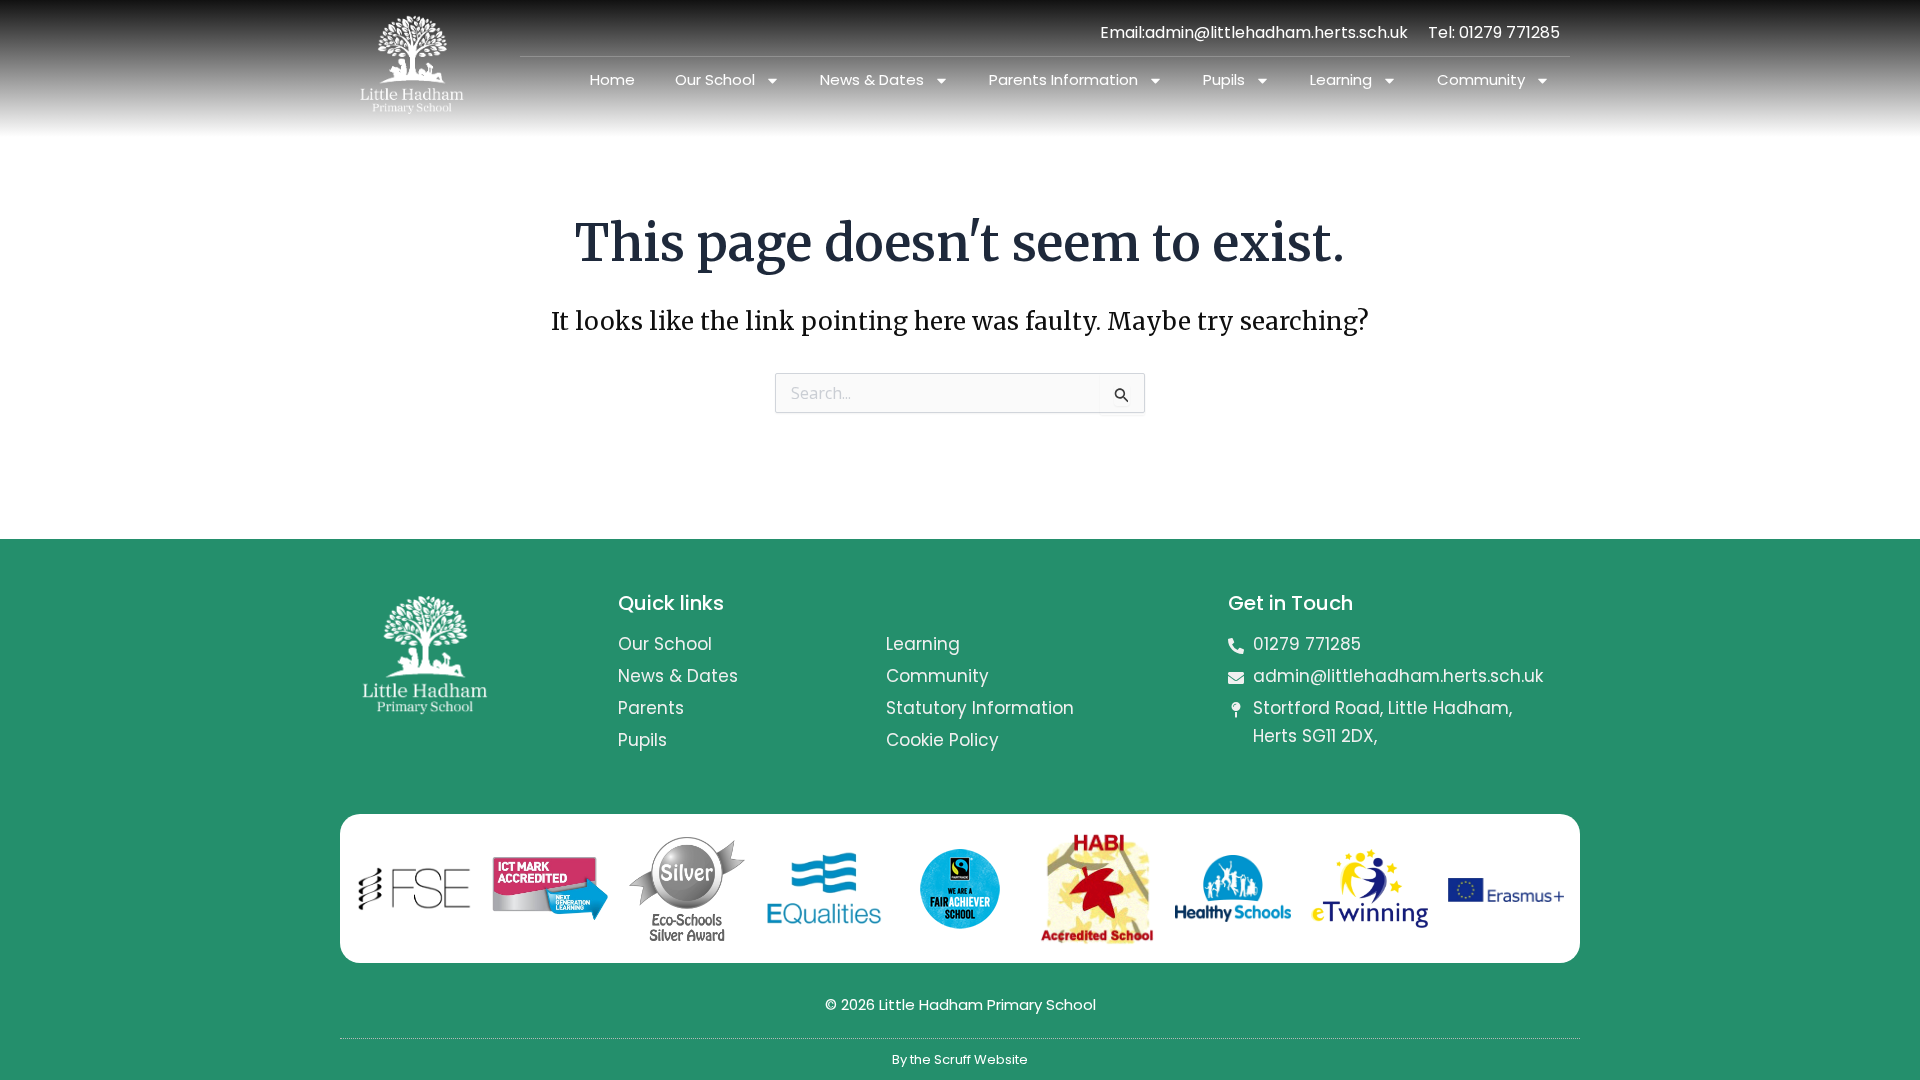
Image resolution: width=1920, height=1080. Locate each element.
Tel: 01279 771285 (1494, 32)
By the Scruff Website (960, 1059)
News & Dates (872, 79)
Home (612, 79)
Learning (1341, 79)
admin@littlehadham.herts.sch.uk (1276, 32)
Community (1481, 79)
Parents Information (1063, 79)
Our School (715, 79)
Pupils (1224, 79)
